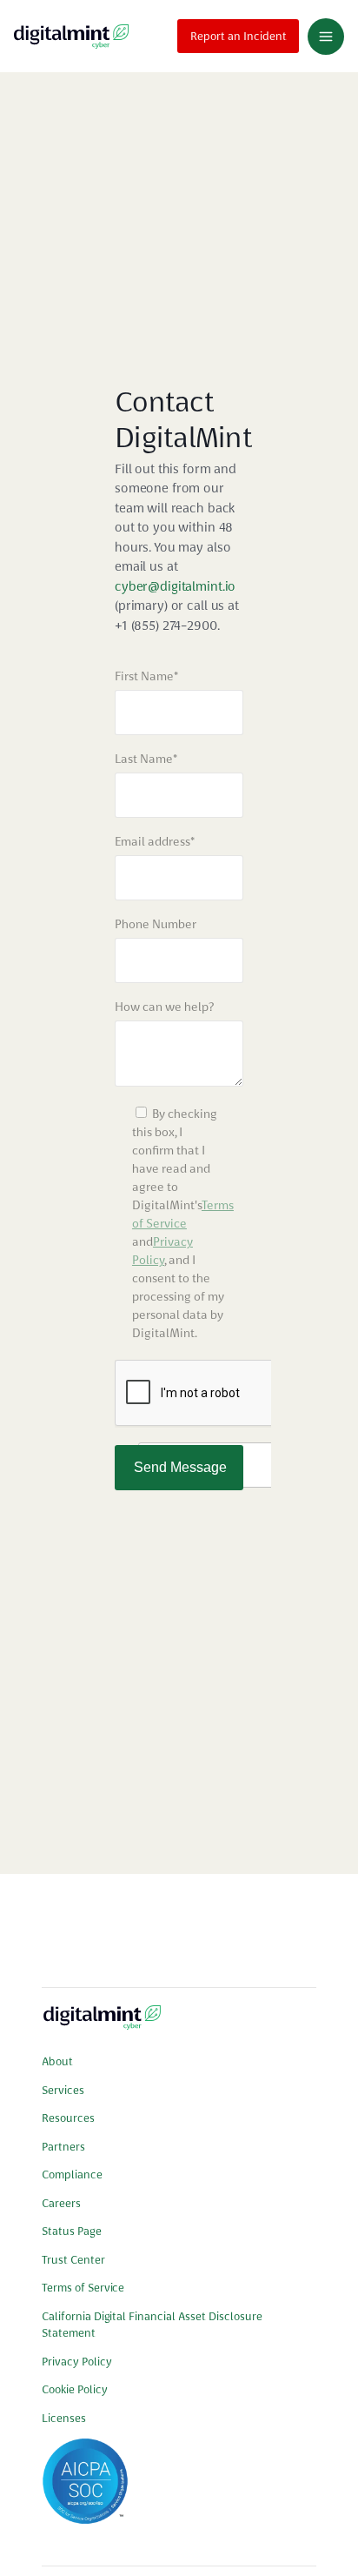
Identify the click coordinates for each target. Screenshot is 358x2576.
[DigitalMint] (71, 36)
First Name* (146, 676)
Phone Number (156, 924)
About (57, 2061)
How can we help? (164, 1007)
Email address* (155, 841)
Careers (61, 2203)
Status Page (72, 2231)
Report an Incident (239, 36)
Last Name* (146, 759)
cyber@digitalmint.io (175, 586)
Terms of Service (83, 2288)
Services (63, 2090)
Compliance (72, 2175)
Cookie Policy (75, 2389)
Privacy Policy (77, 2362)
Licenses (64, 2418)
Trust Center (73, 2260)
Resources (68, 2118)
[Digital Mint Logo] (102, 2024)
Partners (63, 2147)
